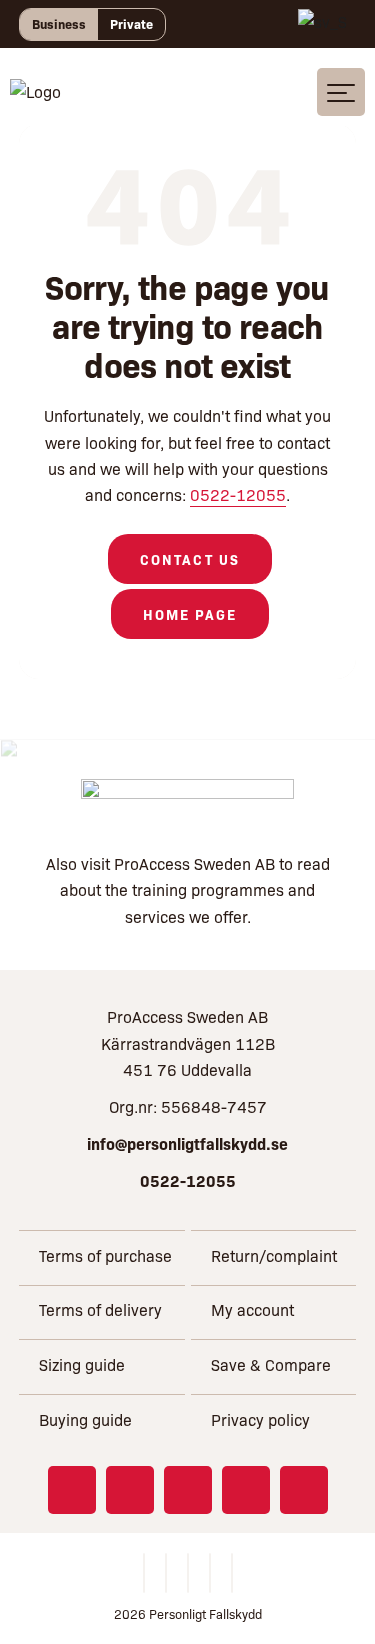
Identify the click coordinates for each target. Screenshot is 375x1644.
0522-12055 (238, 494)
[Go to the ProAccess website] (187, 802)
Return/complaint (274, 1255)
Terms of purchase (105, 1255)
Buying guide (85, 1419)
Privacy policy (260, 1419)
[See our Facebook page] (72, 1490)
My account (252, 1309)
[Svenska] (322, 24)
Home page (190, 614)
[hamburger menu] (341, 92)
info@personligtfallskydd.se (187, 1143)
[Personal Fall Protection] (35, 91)
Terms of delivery (100, 1309)
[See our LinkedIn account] (188, 1490)
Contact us (190, 559)
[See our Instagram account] (130, 1490)
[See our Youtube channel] (246, 1490)
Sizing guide (82, 1364)
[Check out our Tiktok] (304, 1490)
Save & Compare (271, 1364)
